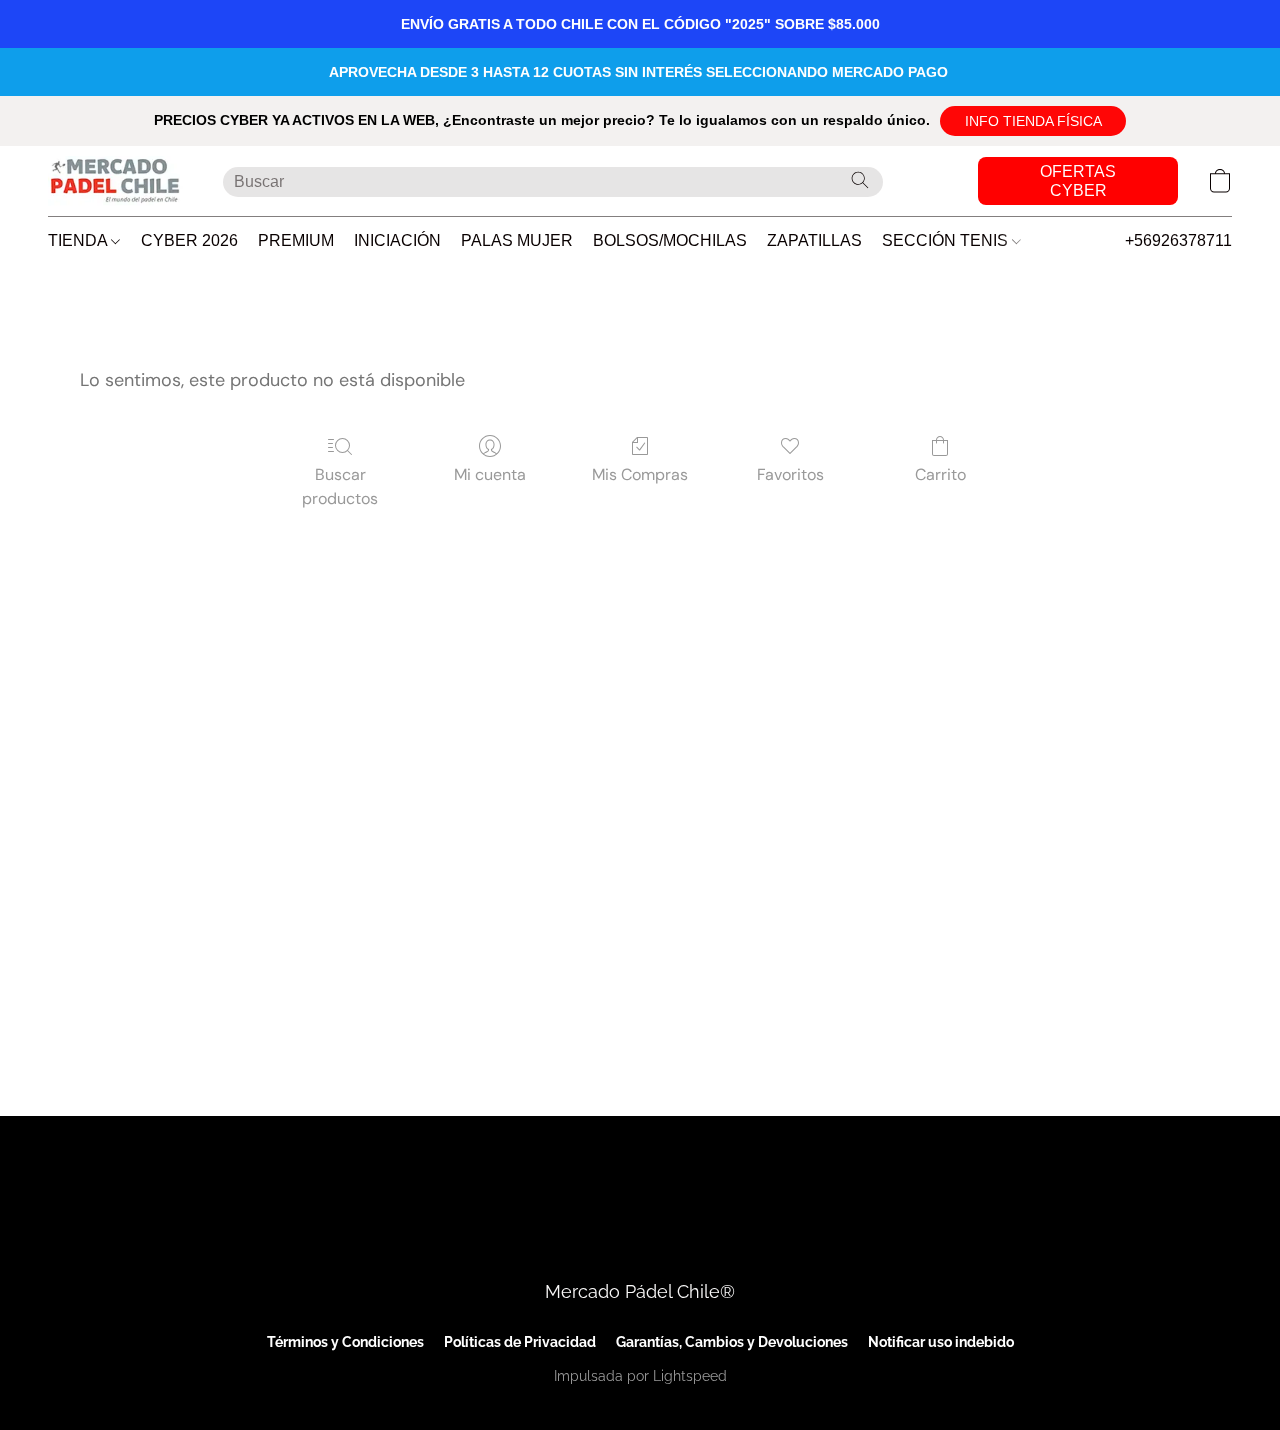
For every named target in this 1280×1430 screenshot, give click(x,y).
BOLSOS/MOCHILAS (670, 240)
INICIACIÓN (397, 240)
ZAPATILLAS (814, 240)
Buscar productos (340, 486)
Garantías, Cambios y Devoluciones (732, 1342)
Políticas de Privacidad (520, 1342)
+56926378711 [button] (1178, 240)
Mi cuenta (490, 474)
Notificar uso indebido (941, 1342)
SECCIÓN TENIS (947, 240)
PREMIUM (296, 240)
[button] (1033, 121)
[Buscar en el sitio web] (860, 180)
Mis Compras (640, 474)
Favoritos (790, 474)
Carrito (940, 474)
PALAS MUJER (517, 240)
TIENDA (79, 240)
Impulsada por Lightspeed (640, 1376)
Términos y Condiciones (345, 1342)
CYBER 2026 (189, 240)
